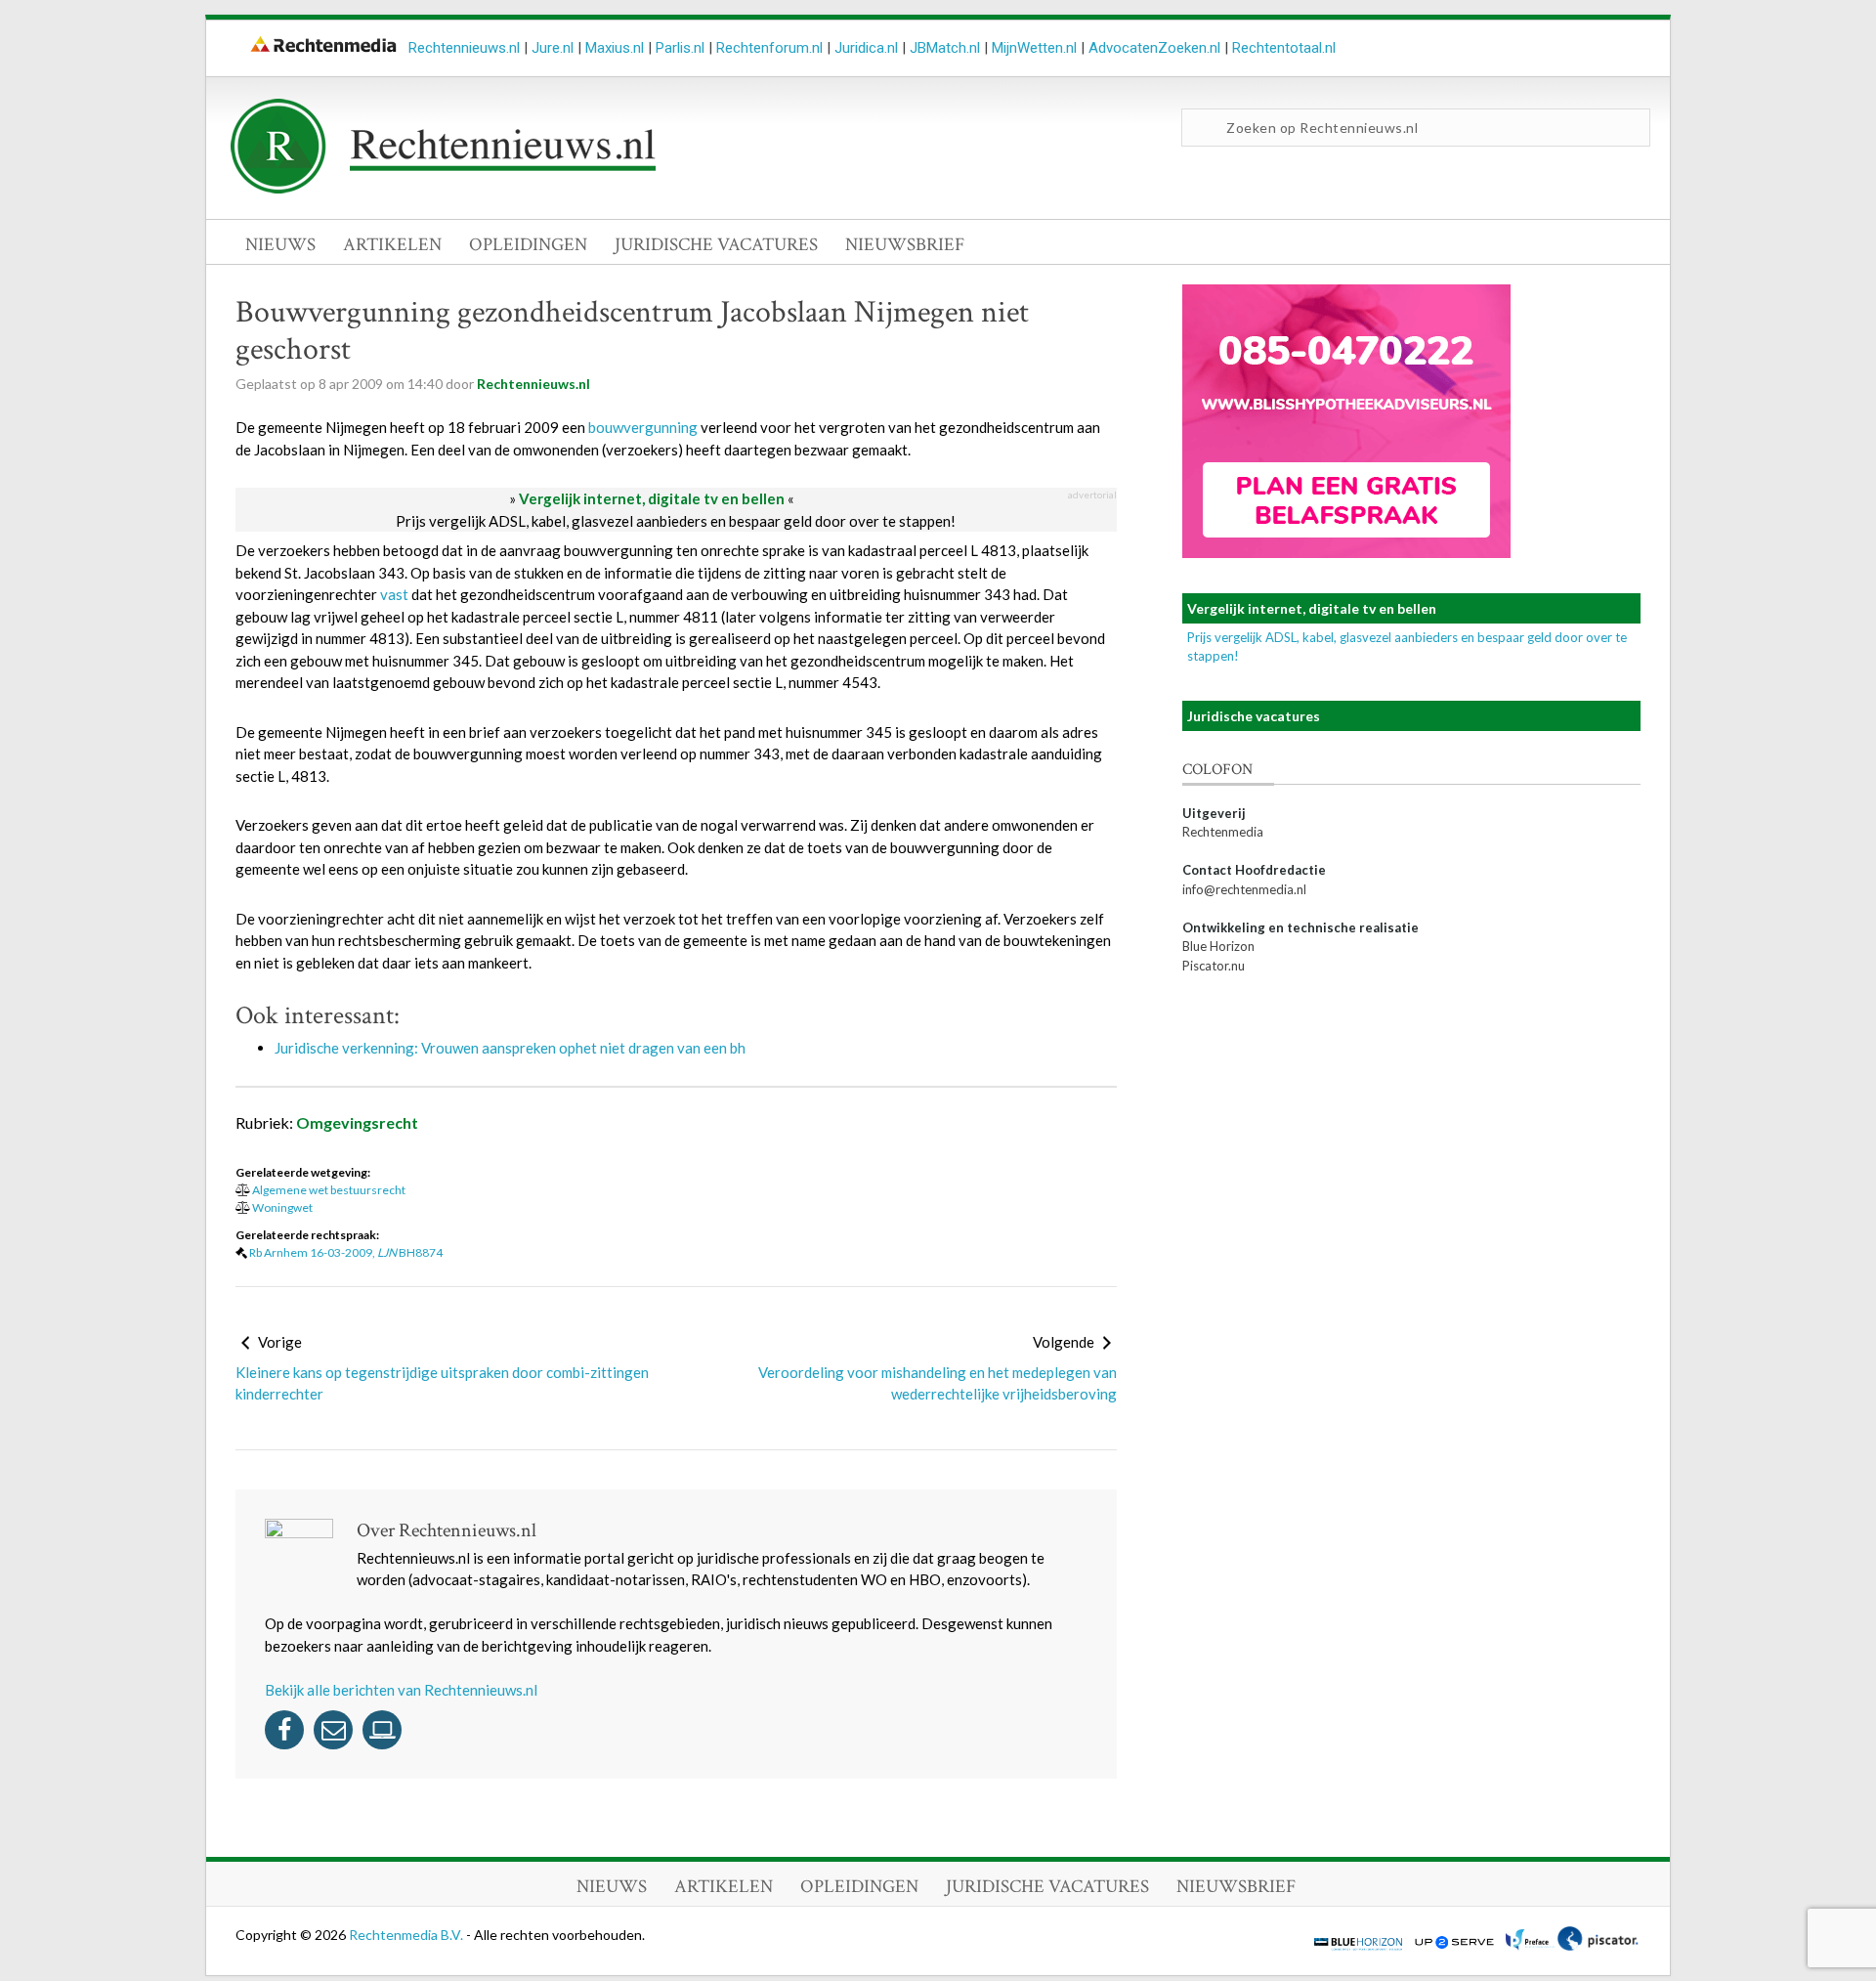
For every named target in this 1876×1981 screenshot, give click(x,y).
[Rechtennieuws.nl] (444, 189)
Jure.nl (553, 48)
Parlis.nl (680, 48)
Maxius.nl (615, 48)
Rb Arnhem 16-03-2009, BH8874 (346, 1252)
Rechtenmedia (1223, 832)
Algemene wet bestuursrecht (329, 1190)
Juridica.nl (866, 48)
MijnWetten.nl (1034, 48)
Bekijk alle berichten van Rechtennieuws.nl (401, 1690)
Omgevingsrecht (357, 1122)
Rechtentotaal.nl (1284, 48)
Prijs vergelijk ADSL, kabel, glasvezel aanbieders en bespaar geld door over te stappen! (676, 521)
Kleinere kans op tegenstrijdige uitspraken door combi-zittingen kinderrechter (442, 1383)
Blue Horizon (1218, 946)
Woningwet (282, 1207)
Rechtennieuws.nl (464, 48)
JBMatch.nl (945, 48)
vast (394, 594)
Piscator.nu (1214, 966)
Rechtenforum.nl (769, 48)
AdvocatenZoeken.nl (1154, 48)
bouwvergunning (643, 427)
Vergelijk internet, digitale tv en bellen (652, 498)
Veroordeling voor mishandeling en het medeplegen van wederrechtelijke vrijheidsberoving (938, 1383)
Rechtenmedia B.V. (407, 1935)
